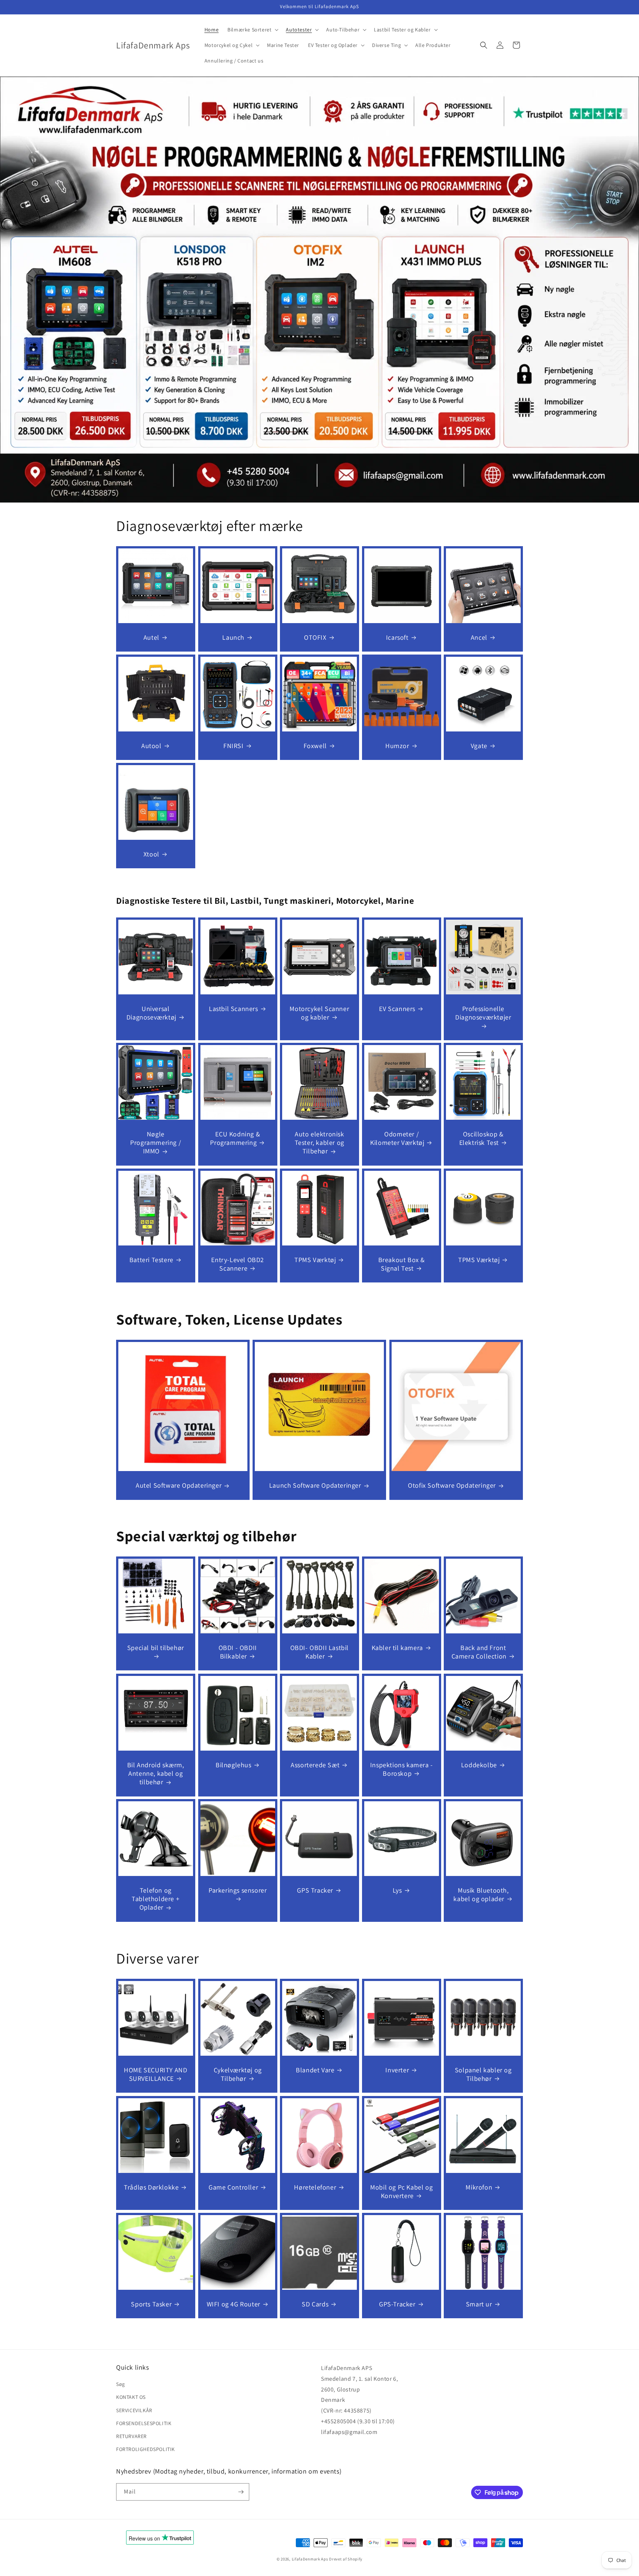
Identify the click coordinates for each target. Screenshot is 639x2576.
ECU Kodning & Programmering (235, 1138)
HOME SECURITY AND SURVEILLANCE (155, 2074)
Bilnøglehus (234, 1764)
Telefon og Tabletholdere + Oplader (155, 1899)
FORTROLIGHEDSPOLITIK (146, 2449)
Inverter (397, 2070)
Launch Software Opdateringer (315, 1485)
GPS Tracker (315, 1890)
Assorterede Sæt (315, 1764)
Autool (151, 745)
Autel (151, 637)
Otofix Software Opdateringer (452, 1485)
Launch (233, 637)
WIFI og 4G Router (233, 2304)
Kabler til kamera (397, 1648)
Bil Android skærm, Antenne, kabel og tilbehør (156, 1773)
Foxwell (315, 745)
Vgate (479, 745)
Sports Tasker (151, 2304)
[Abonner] (241, 2492)
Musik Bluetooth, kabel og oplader (481, 1894)
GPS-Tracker (397, 2304)
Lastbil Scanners (234, 1008)
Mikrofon (479, 2187)
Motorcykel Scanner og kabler (320, 1013)
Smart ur (479, 2304)
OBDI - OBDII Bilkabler (237, 1652)
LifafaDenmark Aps (310, 2559)
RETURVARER (131, 2436)
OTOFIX (315, 637)
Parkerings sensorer (238, 1890)
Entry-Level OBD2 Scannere (238, 1264)
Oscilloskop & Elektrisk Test (481, 1138)
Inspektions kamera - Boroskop (402, 1769)
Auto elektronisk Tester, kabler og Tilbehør (319, 1143)
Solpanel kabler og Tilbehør (483, 2074)
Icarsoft (397, 637)
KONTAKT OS (131, 2397)
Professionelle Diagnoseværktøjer (484, 1013)
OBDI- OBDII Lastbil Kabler (319, 1652)
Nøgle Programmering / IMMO (155, 1143)
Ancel (479, 637)
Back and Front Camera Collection (479, 1652)
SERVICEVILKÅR (134, 2410)
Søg (121, 2384)
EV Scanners (397, 1008)
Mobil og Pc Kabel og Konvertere (401, 2191)
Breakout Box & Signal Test (401, 1264)
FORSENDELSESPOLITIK (144, 2423)
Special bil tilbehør (156, 1648)
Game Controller (233, 2187)
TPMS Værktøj (315, 1260)
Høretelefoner (315, 2187)
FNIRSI (234, 745)
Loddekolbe (479, 1764)
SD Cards (315, 2304)
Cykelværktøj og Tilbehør (237, 2074)
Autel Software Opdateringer (179, 1485)
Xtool (151, 854)
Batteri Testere (151, 1260)
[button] (252, 30)
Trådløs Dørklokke (151, 2187)
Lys (397, 1890)
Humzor (397, 745)
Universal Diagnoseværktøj (151, 1013)
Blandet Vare (315, 2070)
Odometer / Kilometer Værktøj (397, 1138)
